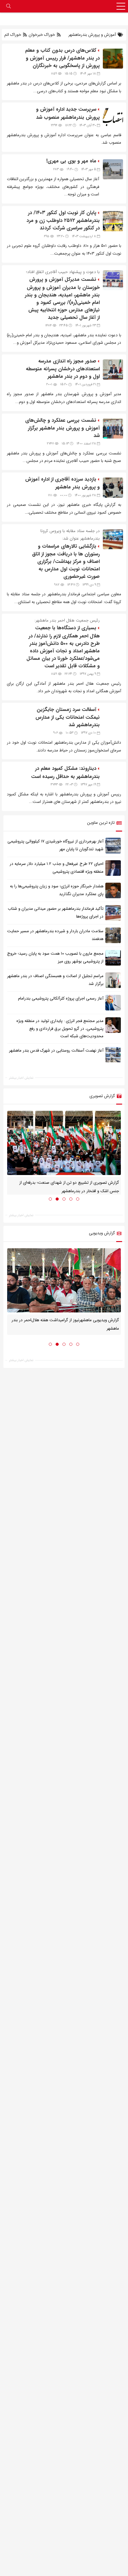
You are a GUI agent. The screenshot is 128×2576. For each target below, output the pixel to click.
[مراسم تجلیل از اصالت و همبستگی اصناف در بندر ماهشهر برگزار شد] (113, 980)
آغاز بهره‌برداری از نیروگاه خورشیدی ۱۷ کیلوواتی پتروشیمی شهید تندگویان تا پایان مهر (55, 845)
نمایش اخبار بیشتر (21, 1078)
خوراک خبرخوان (42, 35)
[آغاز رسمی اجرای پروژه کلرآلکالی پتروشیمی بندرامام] (113, 1003)
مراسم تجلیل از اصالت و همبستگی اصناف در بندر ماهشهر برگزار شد (55, 980)
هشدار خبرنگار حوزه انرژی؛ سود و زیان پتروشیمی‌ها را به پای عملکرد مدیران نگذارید (57, 890)
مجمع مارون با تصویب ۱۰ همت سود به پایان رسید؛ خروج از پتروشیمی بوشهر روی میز (55, 957)
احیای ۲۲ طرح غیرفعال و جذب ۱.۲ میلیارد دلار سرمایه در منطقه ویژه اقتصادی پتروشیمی (57, 868)
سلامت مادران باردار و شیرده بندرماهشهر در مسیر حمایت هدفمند (55, 935)
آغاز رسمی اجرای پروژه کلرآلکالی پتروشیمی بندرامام (61, 998)
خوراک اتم (13, 35)
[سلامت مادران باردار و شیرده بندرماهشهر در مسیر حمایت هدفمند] (113, 935)
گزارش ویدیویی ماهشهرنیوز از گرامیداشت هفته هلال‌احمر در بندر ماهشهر (65, 1324)
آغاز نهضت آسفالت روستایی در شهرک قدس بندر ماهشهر (56, 1051)
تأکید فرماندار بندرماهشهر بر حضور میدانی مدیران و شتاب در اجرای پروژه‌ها (56, 913)
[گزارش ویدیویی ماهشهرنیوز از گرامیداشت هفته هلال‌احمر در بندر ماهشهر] (64, 1280)
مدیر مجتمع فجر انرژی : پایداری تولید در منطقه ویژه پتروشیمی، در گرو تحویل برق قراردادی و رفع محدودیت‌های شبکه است (60, 1029)
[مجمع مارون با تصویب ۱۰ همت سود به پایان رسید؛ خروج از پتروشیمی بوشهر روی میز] (113, 958)
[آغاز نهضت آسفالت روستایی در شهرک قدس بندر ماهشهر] (113, 1055)
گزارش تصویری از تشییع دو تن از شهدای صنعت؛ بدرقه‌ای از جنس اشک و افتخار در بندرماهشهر (69, 1187)
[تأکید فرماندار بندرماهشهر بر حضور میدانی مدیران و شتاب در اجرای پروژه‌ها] (113, 913)
